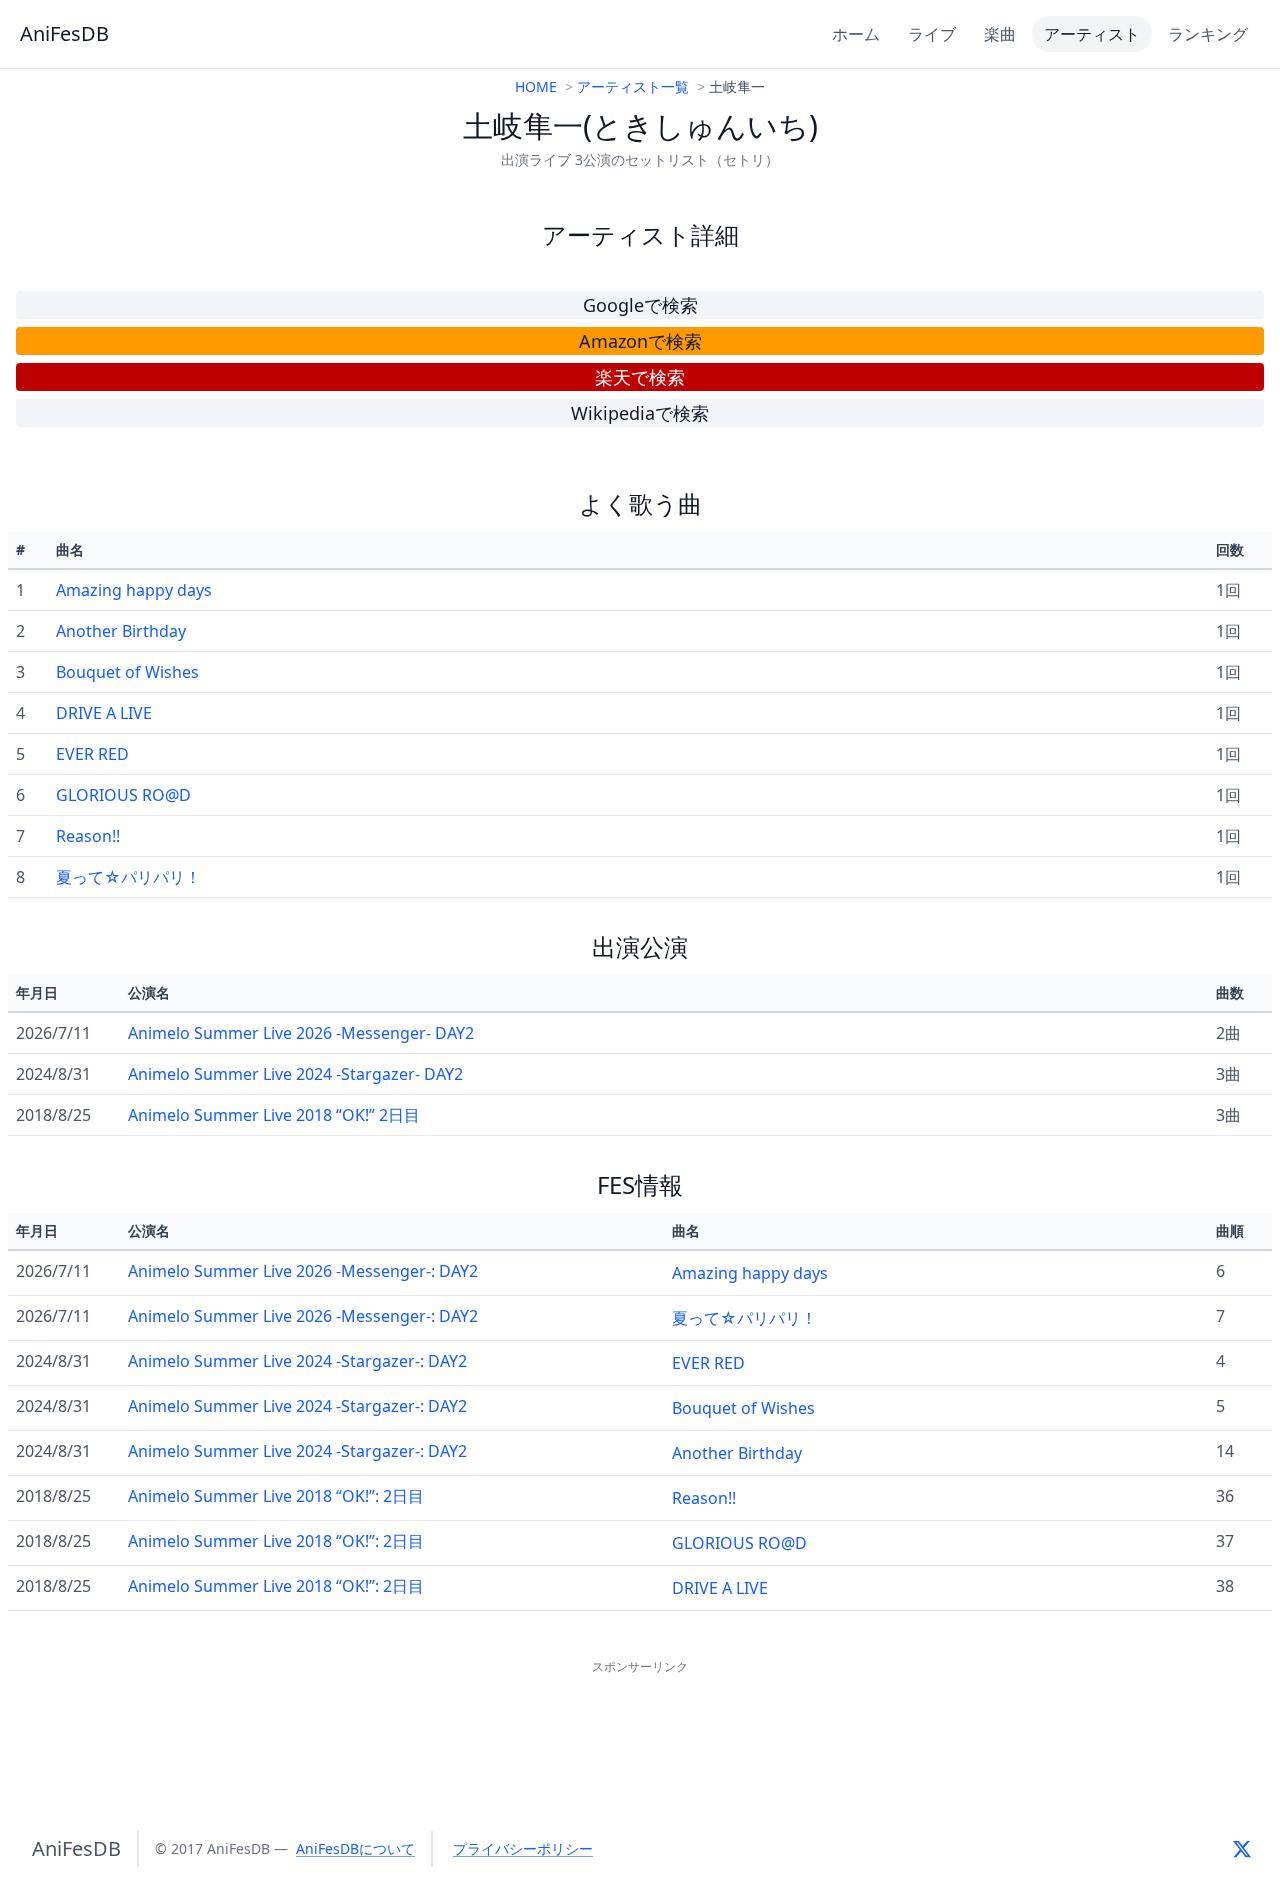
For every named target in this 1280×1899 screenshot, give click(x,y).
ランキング (1208, 34)
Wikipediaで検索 (640, 413)
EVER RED (92, 754)
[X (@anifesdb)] (1242, 1849)
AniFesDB (64, 33)
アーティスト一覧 (633, 86)
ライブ (932, 34)
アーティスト (1092, 34)
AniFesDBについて (355, 1848)
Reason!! (88, 836)
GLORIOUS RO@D (123, 795)
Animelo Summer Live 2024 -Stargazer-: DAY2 (297, 1361)
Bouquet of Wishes (127, 672)
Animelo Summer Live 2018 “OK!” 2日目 (274, 1115)
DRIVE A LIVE (104, 713)
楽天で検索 (640, 377)
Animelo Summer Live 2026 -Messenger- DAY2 (301, 1033)
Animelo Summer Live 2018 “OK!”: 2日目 (276, 1496)
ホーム (856, 34)
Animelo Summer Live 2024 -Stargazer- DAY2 (295, 1074)
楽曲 (1000, 34)
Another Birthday (121, 631)
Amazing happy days (134, 590)
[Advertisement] (640, 1724)
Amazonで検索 (640, 341)
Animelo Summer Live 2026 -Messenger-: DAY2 (303, 1271)
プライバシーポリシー (523, 1848)
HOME (536, 86)
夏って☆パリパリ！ (128, 877)
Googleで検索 (640, 305)
